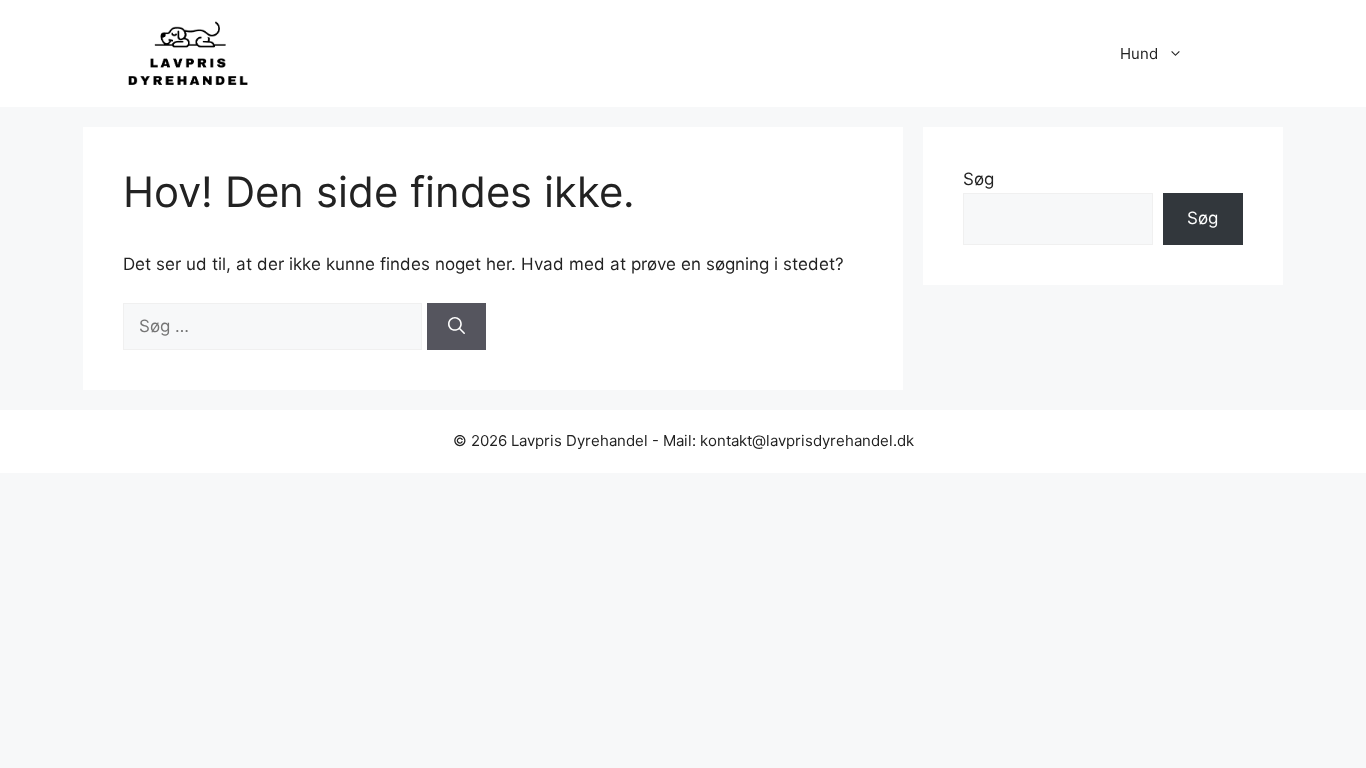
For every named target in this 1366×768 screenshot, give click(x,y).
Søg (978, 179)
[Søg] (456, 327)
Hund (1139, 53)
